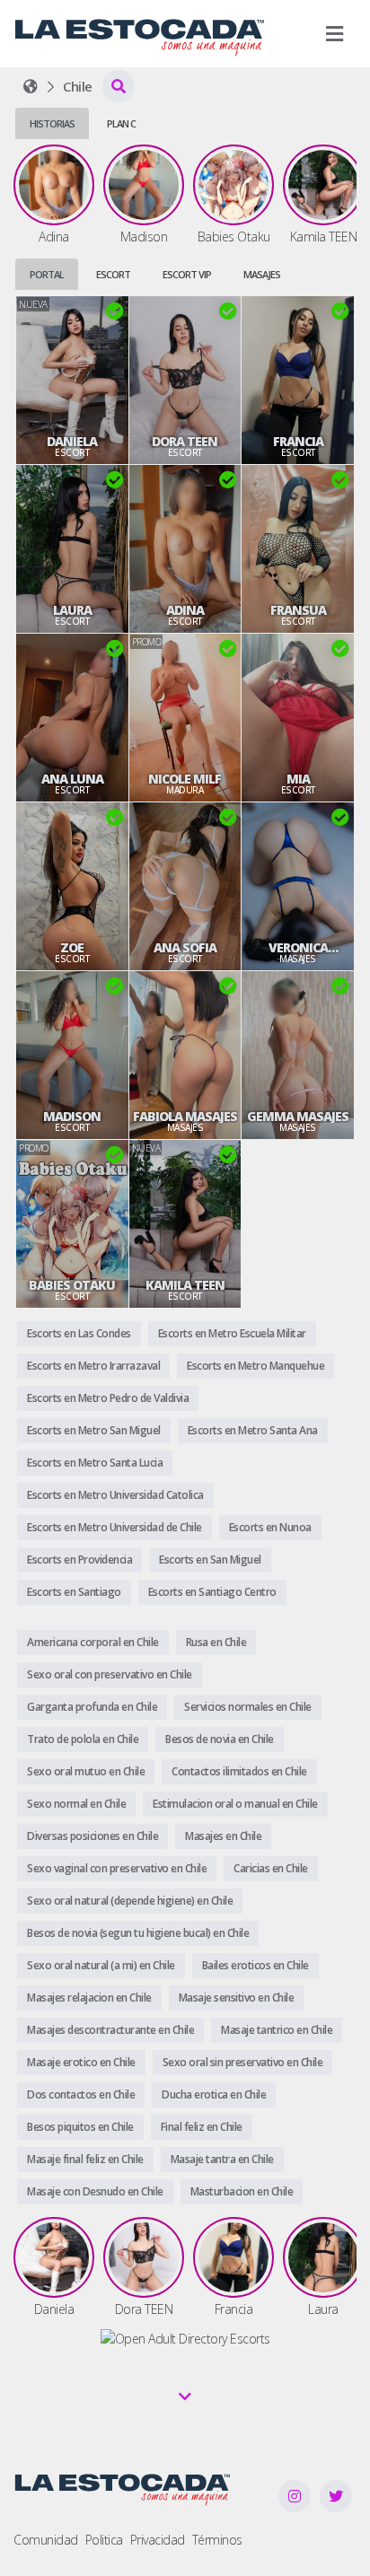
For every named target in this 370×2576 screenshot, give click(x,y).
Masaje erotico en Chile (81, 2062)
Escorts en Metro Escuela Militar (232, 1333)
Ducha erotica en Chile (214, 2094)
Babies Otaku (72, 1285)
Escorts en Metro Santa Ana (253, 1430)
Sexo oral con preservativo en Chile (110, 1674)
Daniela (72, 442)
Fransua (298, 610)
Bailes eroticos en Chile (255, 1965)
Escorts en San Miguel (210, 1560)
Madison (72, 1117)
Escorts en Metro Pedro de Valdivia (108, 1398)
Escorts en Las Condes (79, 1333)
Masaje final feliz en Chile (85, 2159)
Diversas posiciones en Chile (92, 1836)
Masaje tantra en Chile (222, 2159)
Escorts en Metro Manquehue (255, 1366)
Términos (217, 2540)
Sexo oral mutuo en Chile (86, 1771)
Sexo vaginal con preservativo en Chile (117, 1868)
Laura (72, 610)
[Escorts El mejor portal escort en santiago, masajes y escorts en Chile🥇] (31, 86)
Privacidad (158, 2540)
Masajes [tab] (262, 274)
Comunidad (46, 2540)
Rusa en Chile (216, 1642)
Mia (298, 779)
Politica (104, 2540)
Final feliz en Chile (202, 2127)
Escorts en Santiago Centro (212, 1592)
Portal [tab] (47, 274)
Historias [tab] (52, 123)
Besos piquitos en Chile (80, 2127)
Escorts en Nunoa (270, 1527)
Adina (185, 610)
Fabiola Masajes (185, 1117)
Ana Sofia (185, 948)
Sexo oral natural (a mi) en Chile (101, 1965)
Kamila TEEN (185, 1285)
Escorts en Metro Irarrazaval (93, 1366)
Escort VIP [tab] (187, 274)
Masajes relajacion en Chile (89, 1998)
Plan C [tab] (121, 123)
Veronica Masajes (298, 948)
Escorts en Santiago (74, 1592)
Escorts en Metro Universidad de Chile (115, 1527)
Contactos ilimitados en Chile (239, 1771)
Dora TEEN (185, 442)
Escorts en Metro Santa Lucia (95, 1463)
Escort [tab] (113, 274)
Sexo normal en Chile (76, 1804)
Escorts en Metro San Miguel (94, 1430)
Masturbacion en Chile (242, 2191)
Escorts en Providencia (79, 1560)
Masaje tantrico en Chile (277, 2030)
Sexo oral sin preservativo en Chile (243, 2062)
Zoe (72, 948)
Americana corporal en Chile (93, 1642)
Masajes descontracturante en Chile (110, 2030)
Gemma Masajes (298, 1117)
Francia (298, 442)
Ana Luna (72, 779)
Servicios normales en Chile (248, 1707)
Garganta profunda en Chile (92, 1707)
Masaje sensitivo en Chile (237, 1998)
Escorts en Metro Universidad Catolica (115, 1495)
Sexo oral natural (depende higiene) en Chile (130, 1901)
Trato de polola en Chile (83, 1739)
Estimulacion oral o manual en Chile (235, 1804)
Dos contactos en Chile (81, 2094)
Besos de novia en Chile (220, 1739)
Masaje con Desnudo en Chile (95, 2191)
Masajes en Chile (223, 1836)
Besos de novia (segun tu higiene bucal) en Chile (138, 1933)
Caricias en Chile (271, 1868)
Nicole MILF (185, 779)
